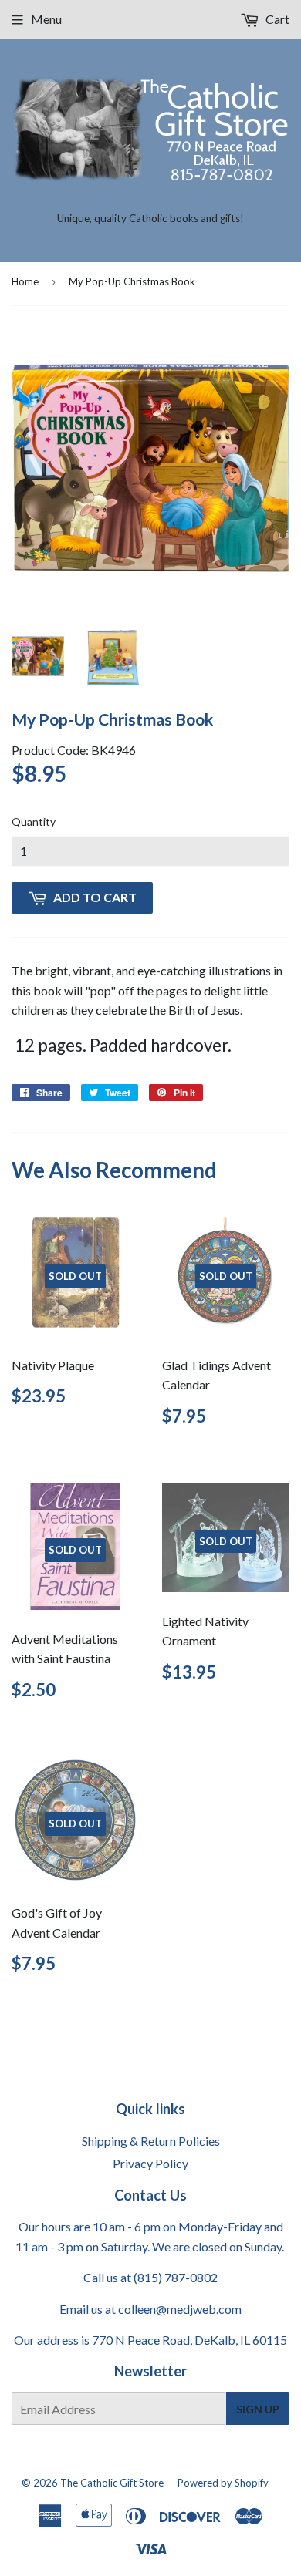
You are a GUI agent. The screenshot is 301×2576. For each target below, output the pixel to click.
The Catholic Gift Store (112, 2483)
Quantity (34, 822)
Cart (276, 19)
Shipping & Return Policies (151, 2141)
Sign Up (258, 2409)
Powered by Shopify (223, 2483)
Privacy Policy (150, 2163)
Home (25, 281)
